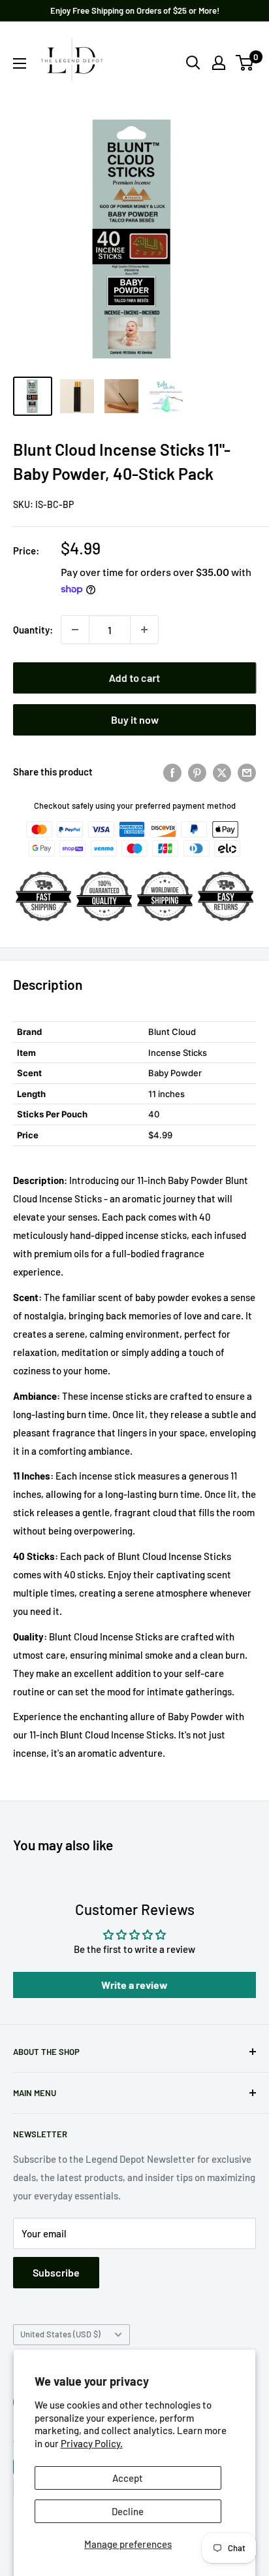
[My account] (219, 63)
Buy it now (135, 720)
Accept (128, 2478)
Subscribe (56, 2272)
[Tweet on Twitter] (222, 771)
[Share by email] (247, 771)
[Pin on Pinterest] (197, 771)
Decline (128, 2511)
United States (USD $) (60, 2334)
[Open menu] (20, 63)
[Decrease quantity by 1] (75, 630)
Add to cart (134, 678)
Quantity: (33, 630)
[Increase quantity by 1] (144, 630)
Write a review (134, 1985)
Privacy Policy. (92, 2443)
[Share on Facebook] (172, 771)
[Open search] (193, 63)
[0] (245, 63)
